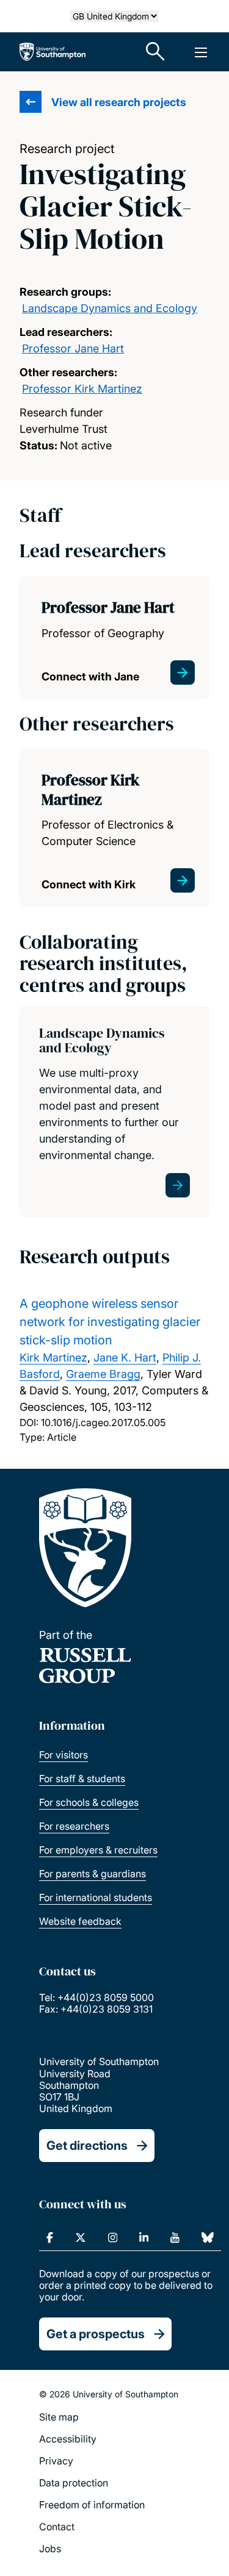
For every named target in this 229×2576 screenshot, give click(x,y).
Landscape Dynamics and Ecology (110, 308)
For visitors (64, 1755)
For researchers (74, 1826)
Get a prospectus (96, 2334)
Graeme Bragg (103, 1374)
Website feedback (80, 1921)
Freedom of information (92, 2505)
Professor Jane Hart (73, 348)
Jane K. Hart (125, 1358)
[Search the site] (156, 52)
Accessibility (68, 2439)
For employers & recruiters (98, 1850)
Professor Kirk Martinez (82, 389)
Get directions (87, 2146)
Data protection (74, 2483)
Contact (57, 2527)
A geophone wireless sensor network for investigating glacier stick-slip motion (110, 1322)
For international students (96, 1897)
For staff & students (82, 1779)
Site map (59, 2417)
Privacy (56, 2461)
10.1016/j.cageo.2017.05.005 (103, 1422)
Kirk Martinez (53, 1358)
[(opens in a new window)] (50, 2238)
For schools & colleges (89, 1802)
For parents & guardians (93, 1874)
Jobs (50, 2549)
